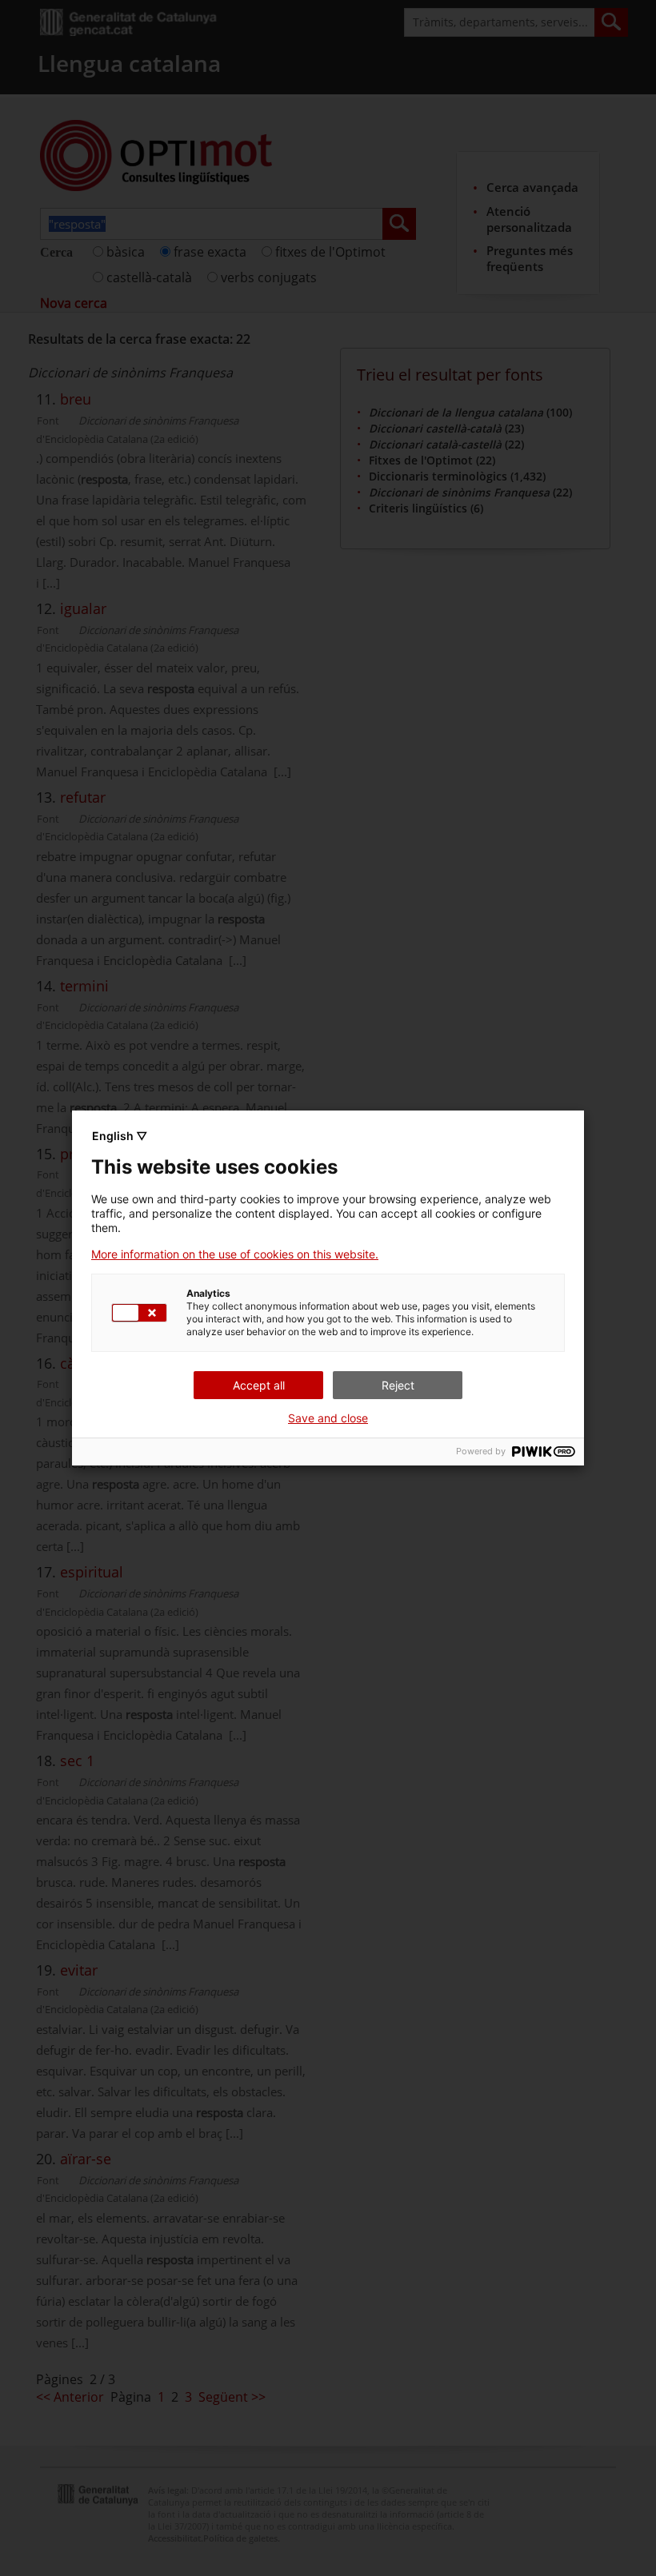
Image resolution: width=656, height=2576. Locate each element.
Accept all (259, 1385)
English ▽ (120, 1136)
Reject (398, 1385)
